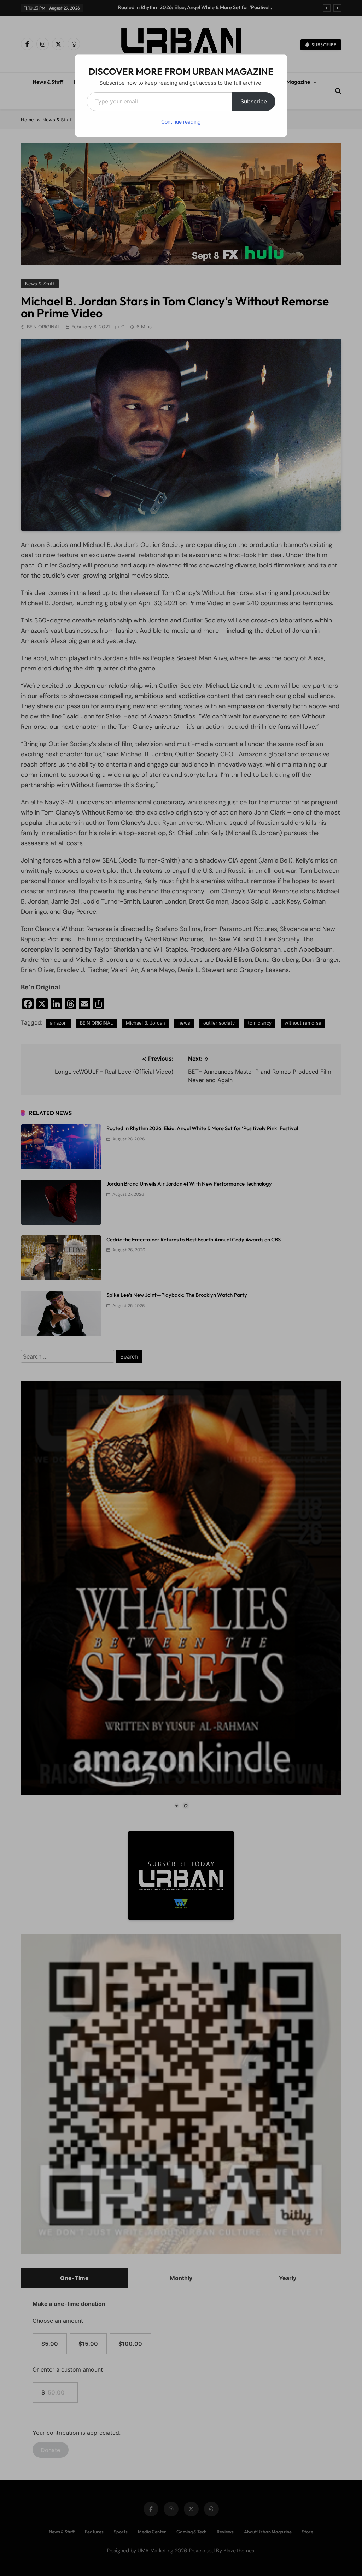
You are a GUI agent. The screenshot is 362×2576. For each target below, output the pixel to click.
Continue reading (181, 122)
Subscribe (254, 101)
